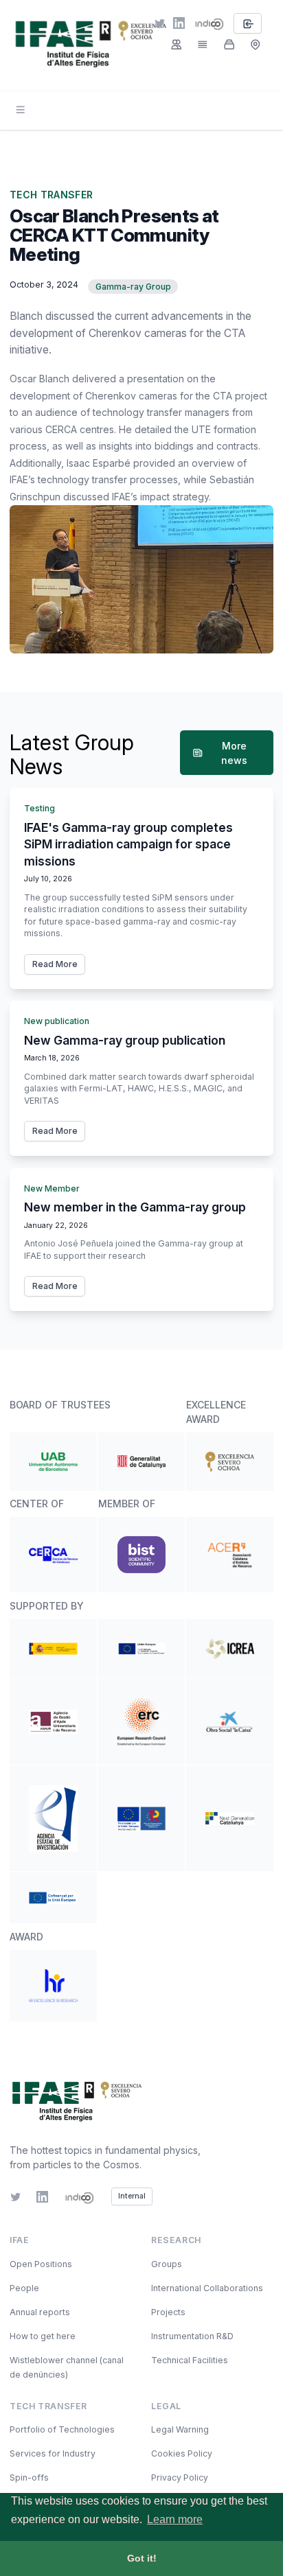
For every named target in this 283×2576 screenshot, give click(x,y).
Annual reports (40, 2312)
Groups (167, 2264)
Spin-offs (29, 2478)
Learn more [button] (175, 2519)
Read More (55, 964)
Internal (132, 2196)
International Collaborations (207, 2288)
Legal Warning (180, 2429)
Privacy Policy (180, 2478)
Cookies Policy (182, 2453)
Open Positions (41, 2264)
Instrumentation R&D (192, 2336)
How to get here (43, 2336)
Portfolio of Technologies (62, 2429)
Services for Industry (53, 2453)
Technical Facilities (190, 2360)
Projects (168, 2312)
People (24, 2288)
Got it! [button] (142, 2558)
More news (234, 753)
